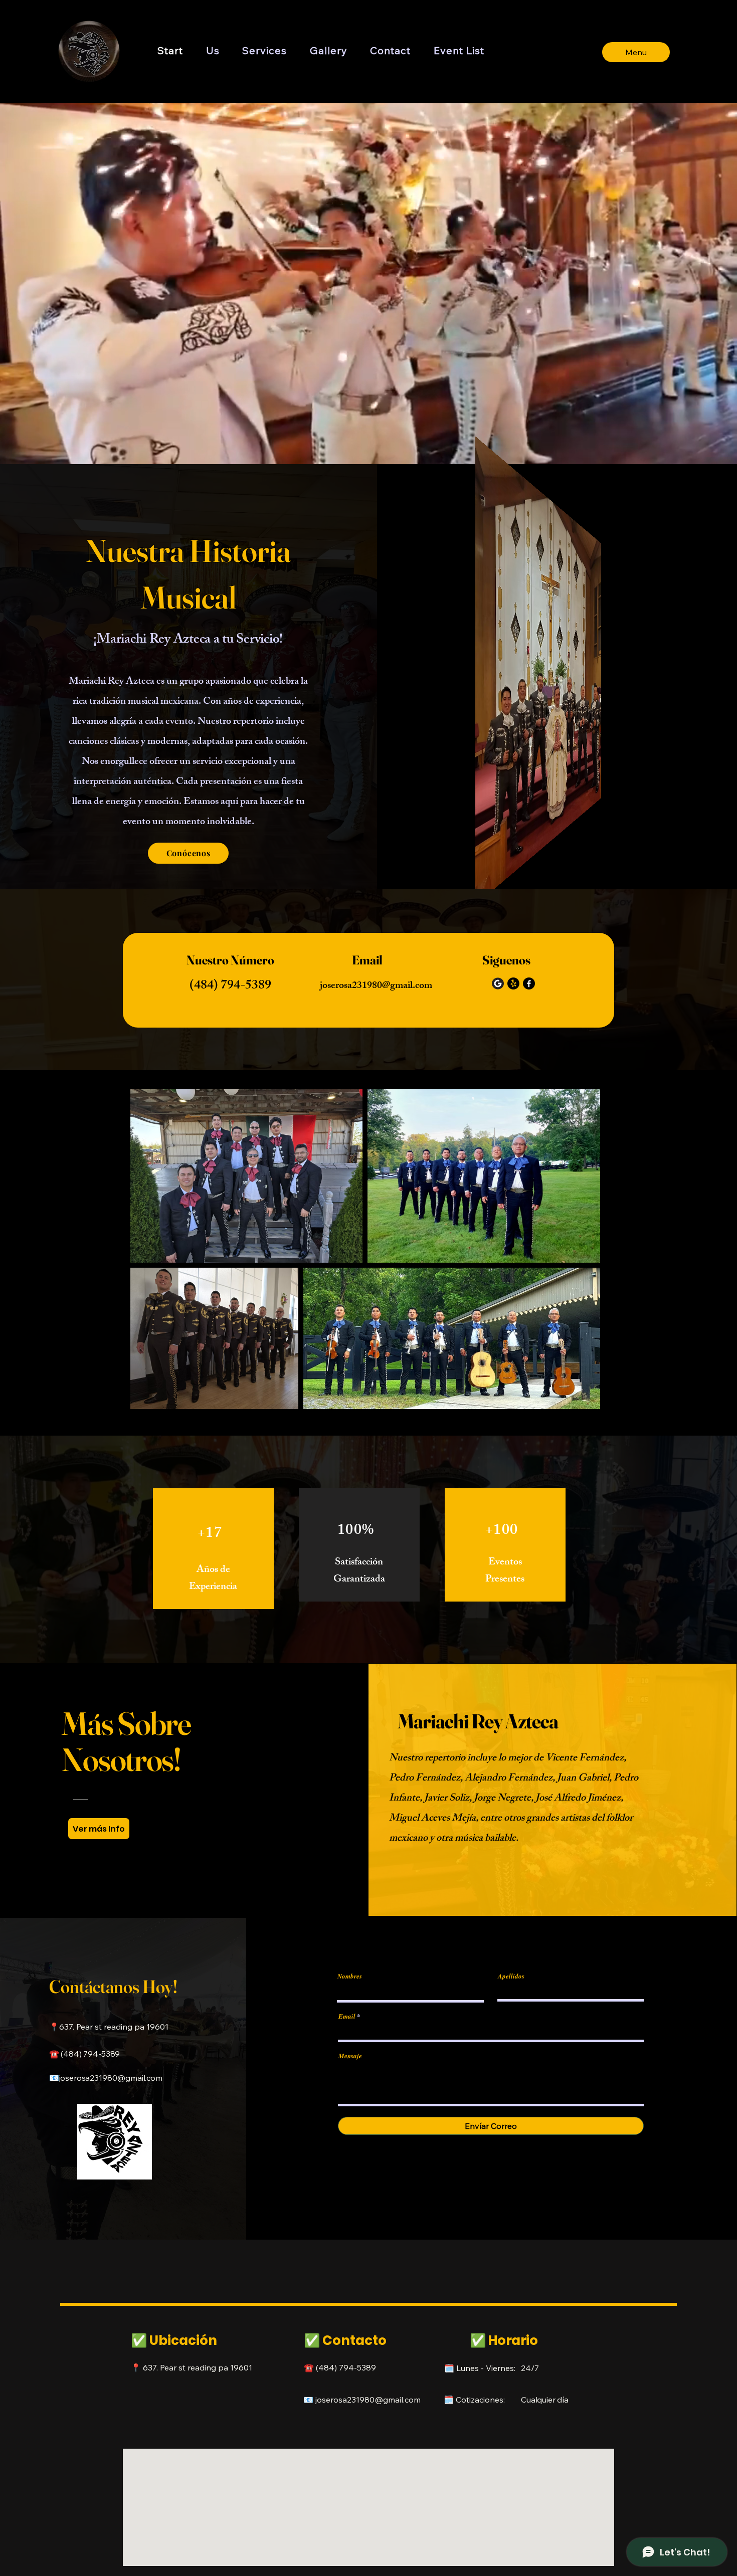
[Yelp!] (513, 983)
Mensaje (350, 2056)
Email (347, 2016)
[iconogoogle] (498, 983)
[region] (213, 1549)
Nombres (350, 1976)
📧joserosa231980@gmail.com (106, 2078)
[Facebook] (529, 983)
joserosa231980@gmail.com (376, 986)
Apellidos (511, 1976)
